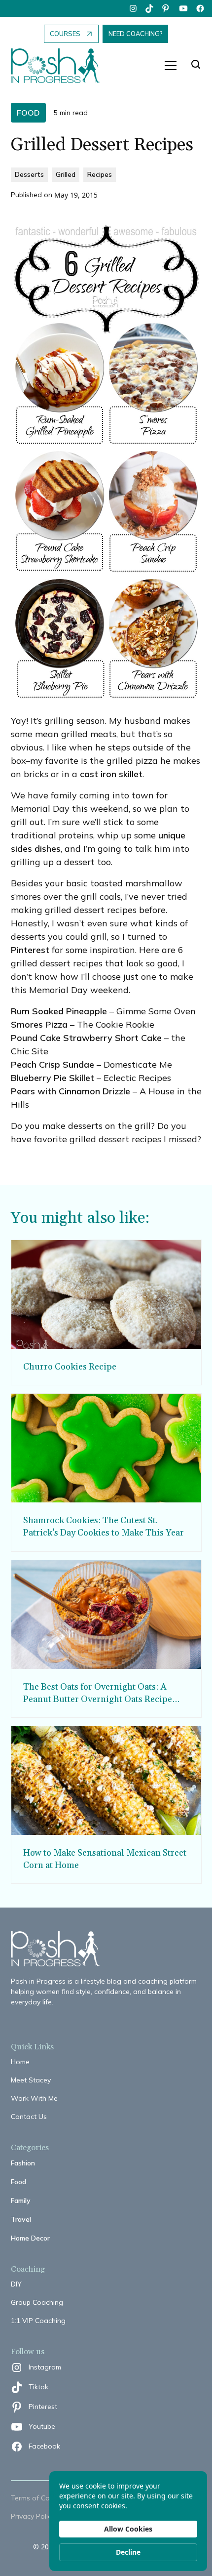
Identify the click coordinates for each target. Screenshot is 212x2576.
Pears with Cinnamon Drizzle (71, 1091)
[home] (60, 66)
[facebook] (200, 8)
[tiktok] (150, 8)
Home (20, 2062)
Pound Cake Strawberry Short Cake (86, 1038)
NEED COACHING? (135, 34)
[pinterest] (167, 8)
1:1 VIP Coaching (38, 2321)
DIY (16, 2284)
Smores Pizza (39, 1024)
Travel (21, 2219)
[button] (171, 66)
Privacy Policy (33, 2516)
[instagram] (133, 8)
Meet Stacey (31, 2080)
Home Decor (30, 2238)
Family (21, 2201)
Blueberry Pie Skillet (53, 1078)
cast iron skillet (111, 774)
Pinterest (30, 950)
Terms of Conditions (43, 2498)
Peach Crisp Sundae (53, 1064)
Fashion (23, 2163)
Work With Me (34, 2098)
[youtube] (183, 8)
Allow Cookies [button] (128, 2529)
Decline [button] (128, 2552)
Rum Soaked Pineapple (59, 1011)
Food (18, 2182)
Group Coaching (37, 2302)
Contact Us (29, 2117)
